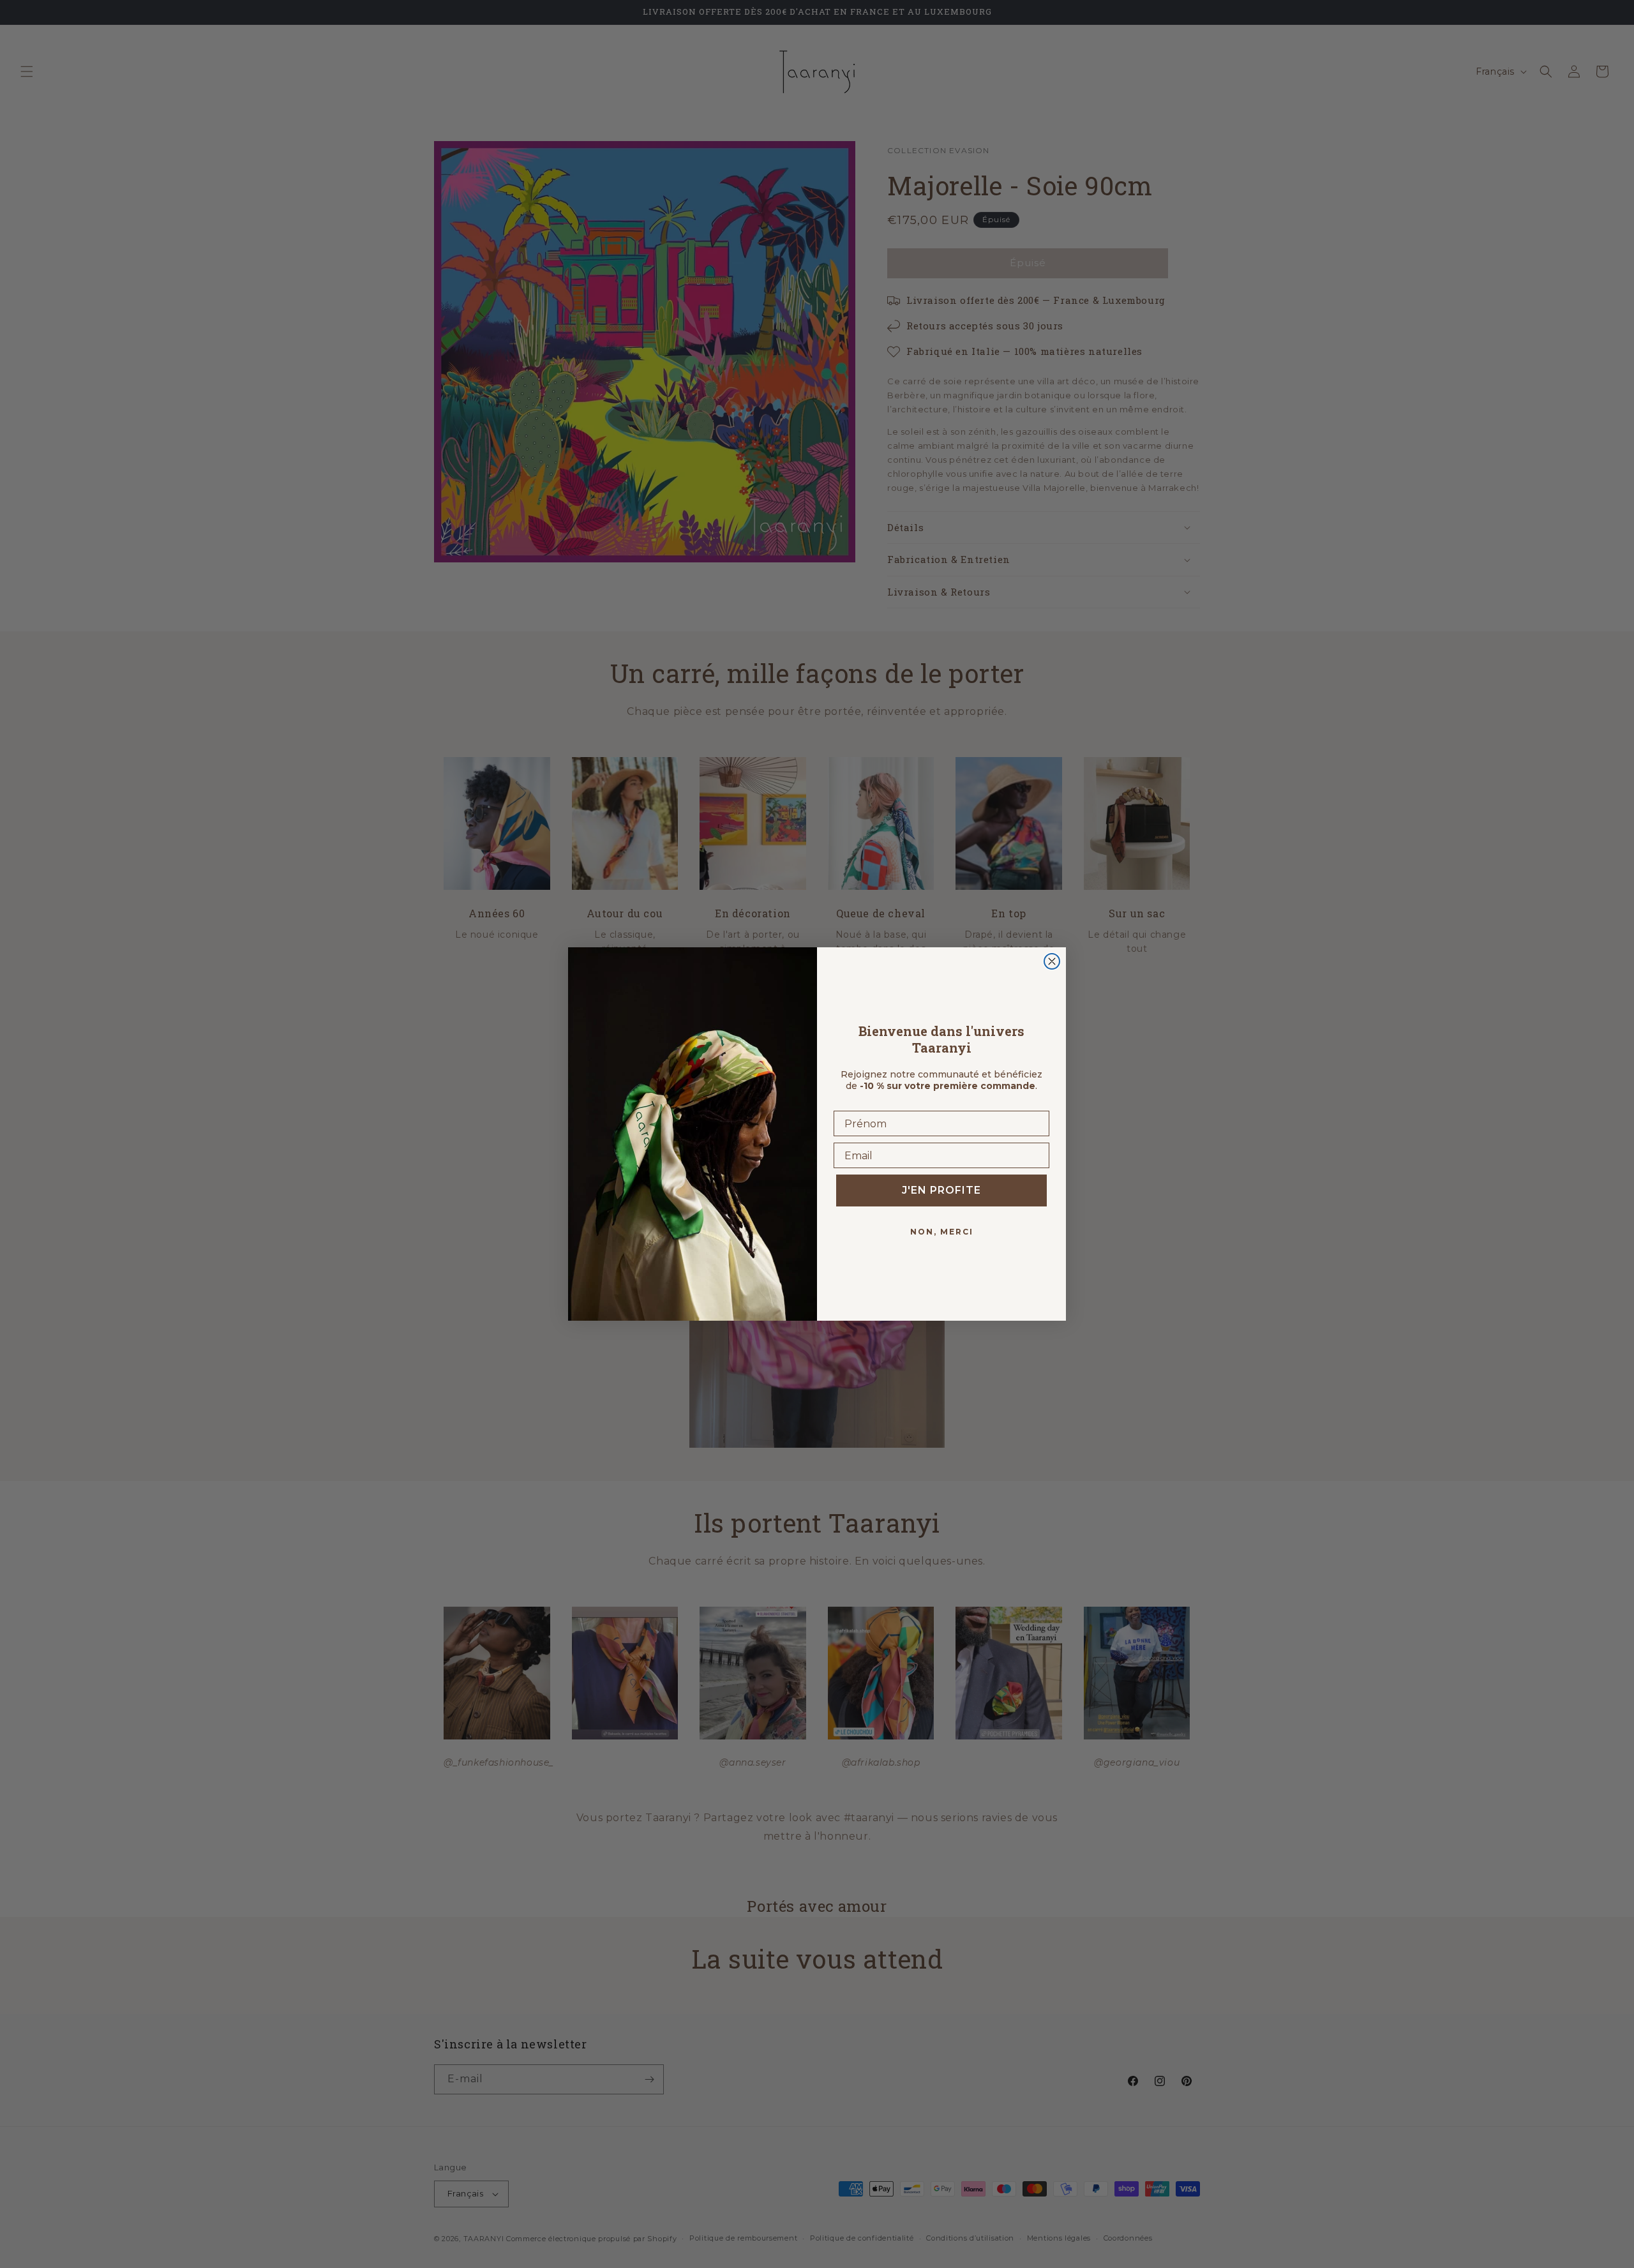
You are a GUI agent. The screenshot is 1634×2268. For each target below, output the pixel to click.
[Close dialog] (1052, 961)
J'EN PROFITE (941, 1190)
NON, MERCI (942, 1232)
